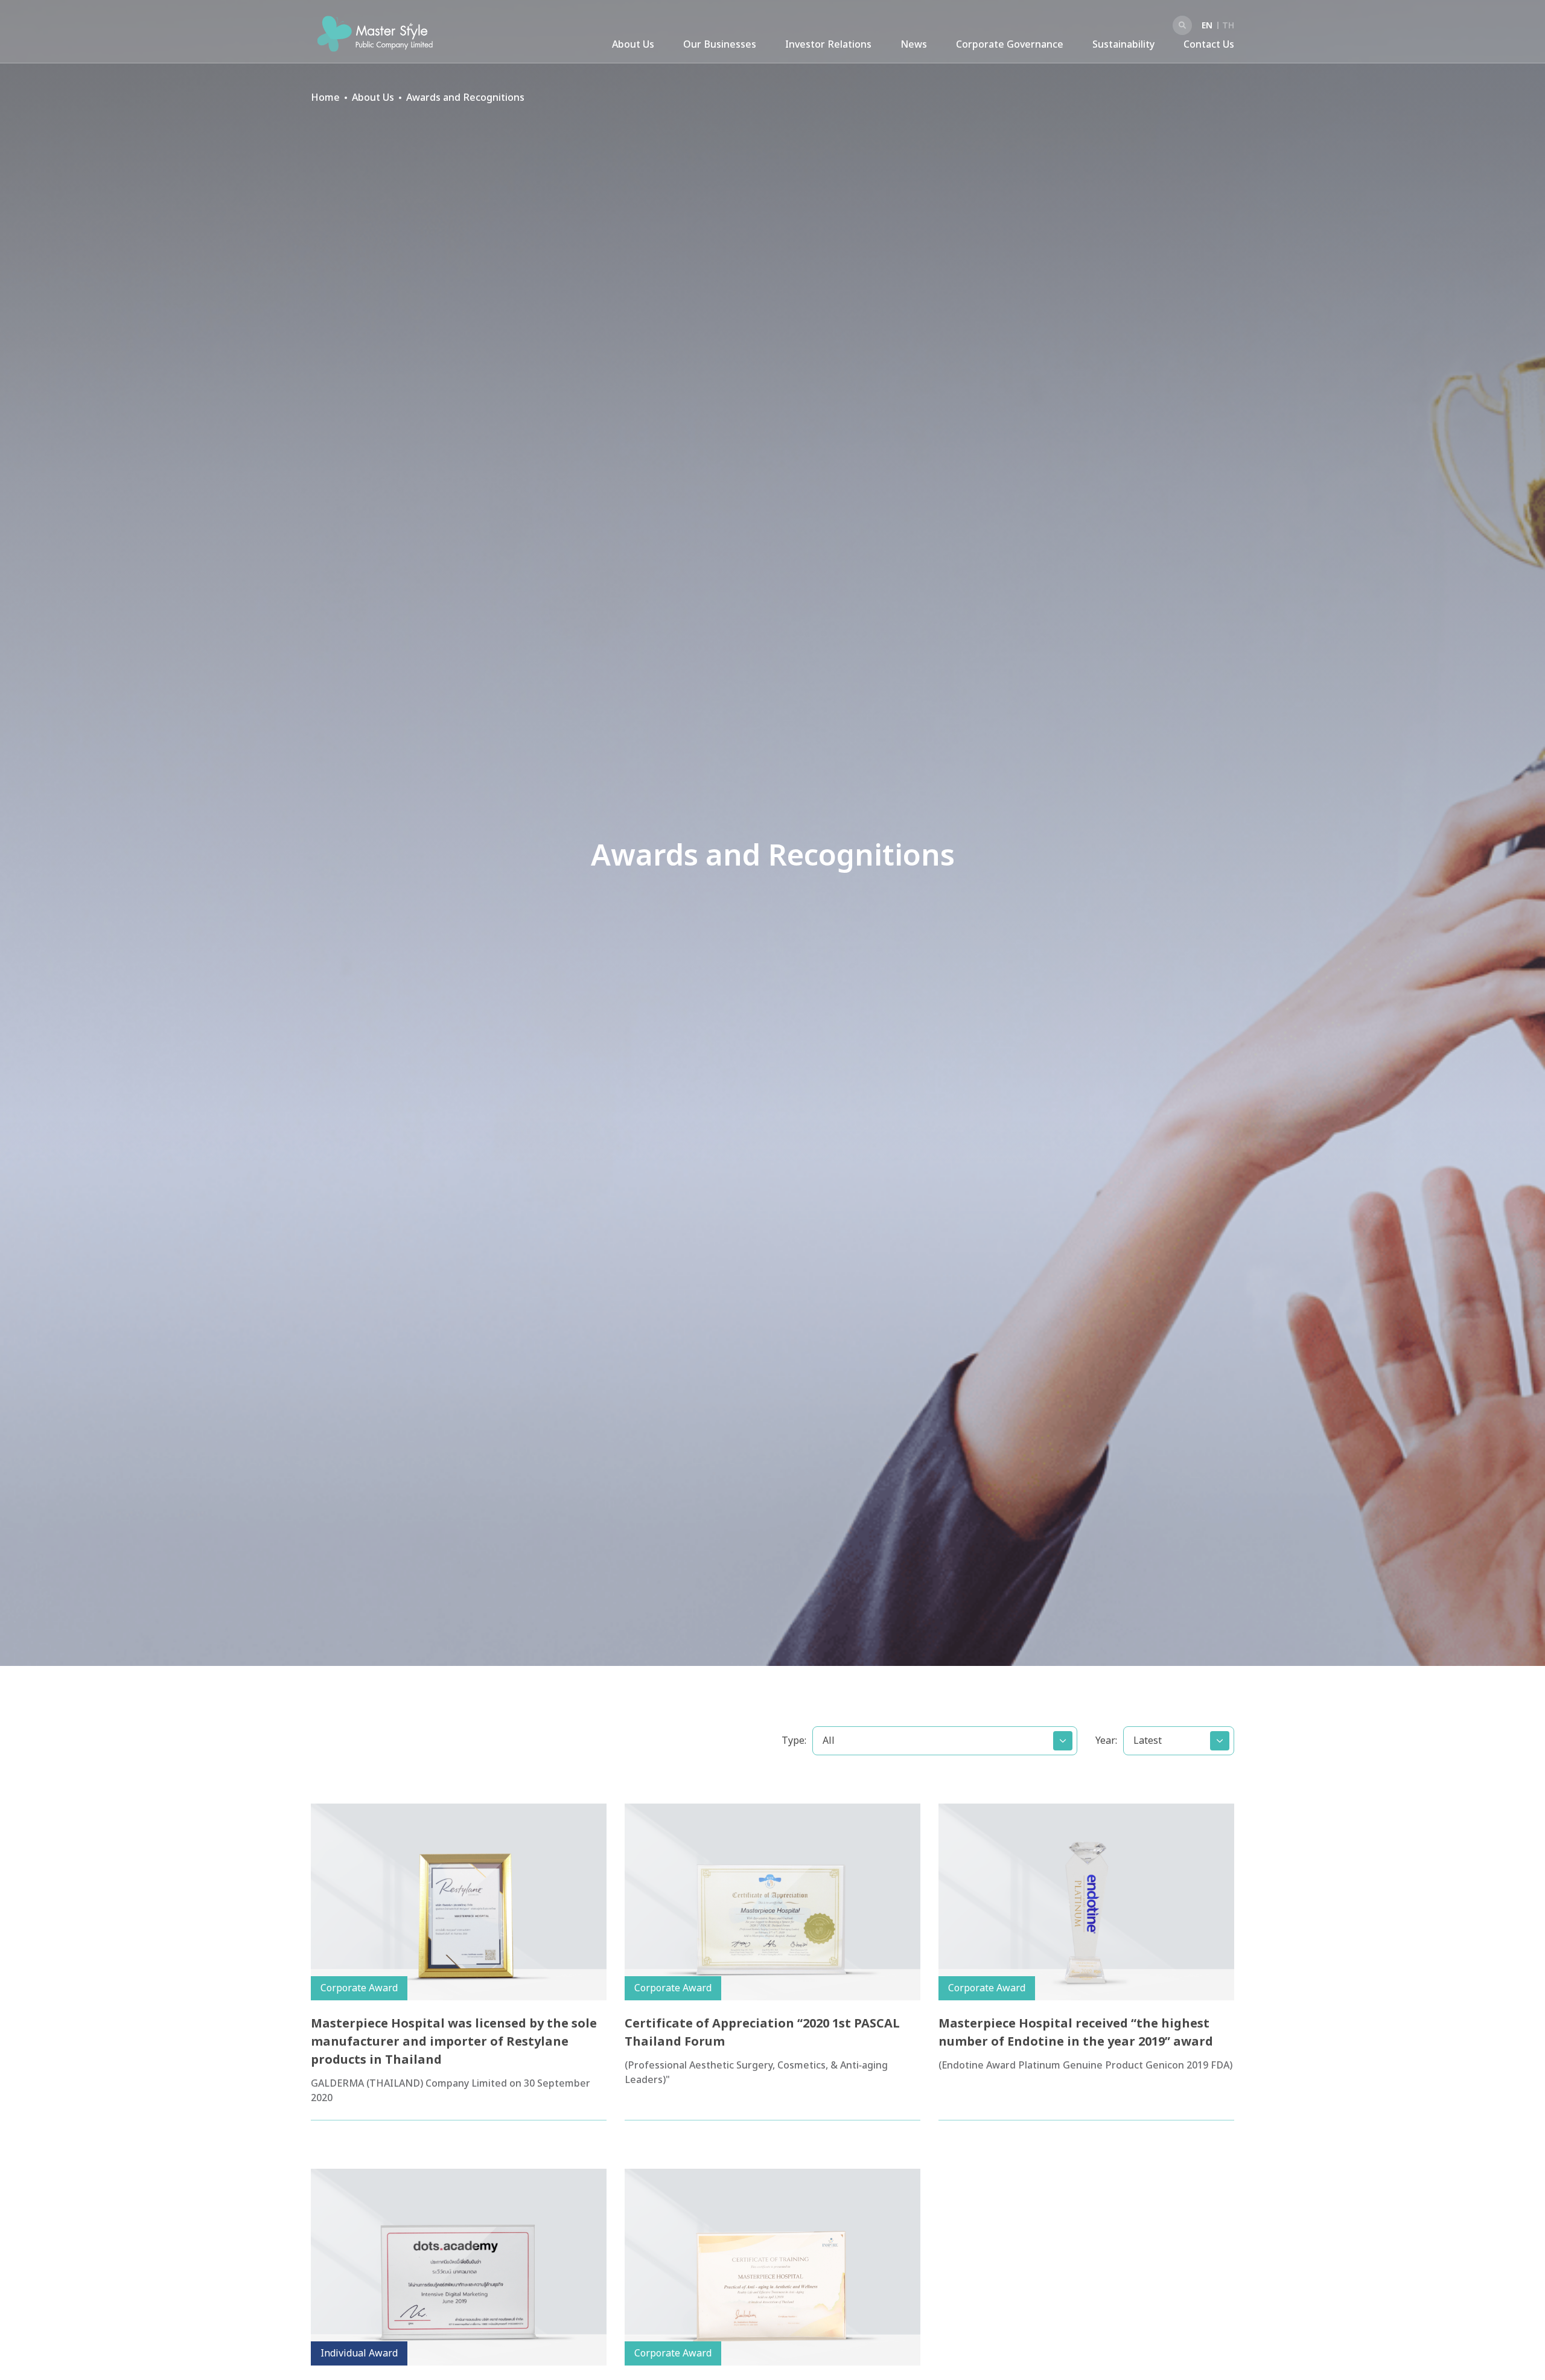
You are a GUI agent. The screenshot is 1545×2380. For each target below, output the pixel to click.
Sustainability (1123, 45)
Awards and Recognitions (465, 98)
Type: (794, 1741)
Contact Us (1209, 45)
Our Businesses (720, 45)
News (914, 45)
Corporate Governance (1010, 45)
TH (1228, 26)
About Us (633, 45)
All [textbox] (829, 1741)
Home (325, 98)
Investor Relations (828, 45)
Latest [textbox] (1148, 1741)
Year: (1106, 1741)
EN (1207, 26)
